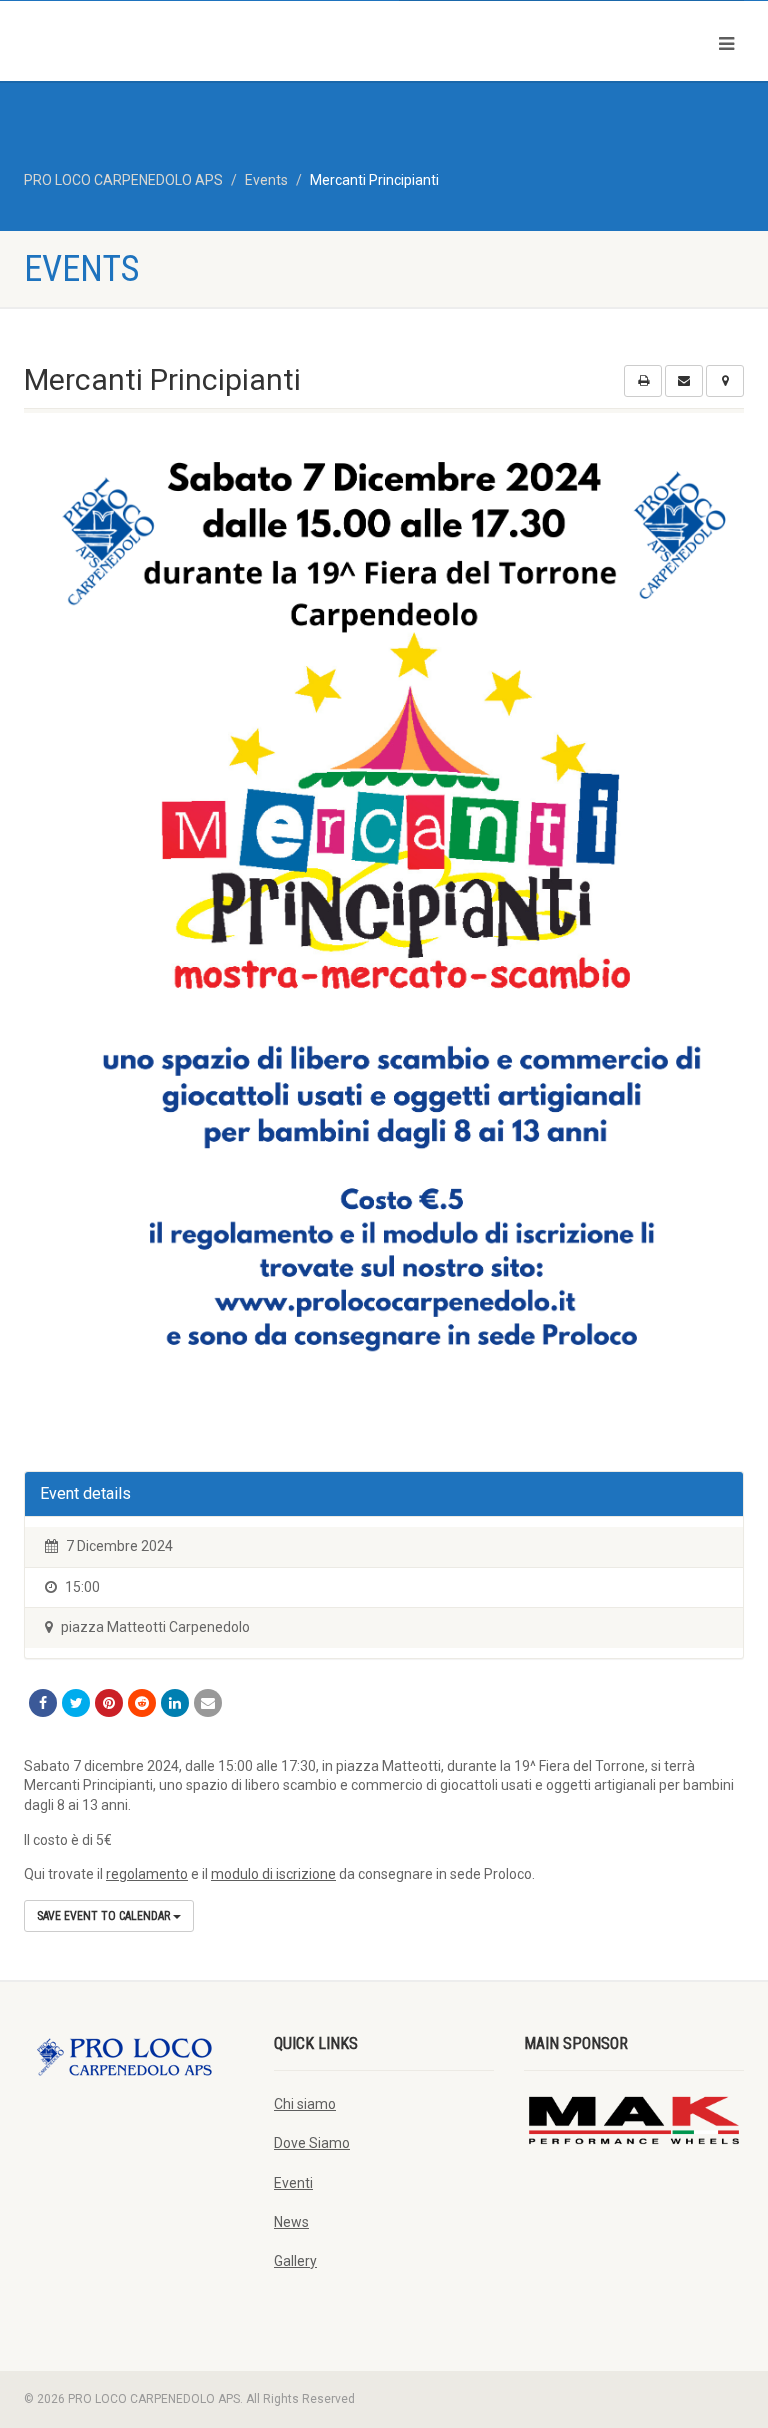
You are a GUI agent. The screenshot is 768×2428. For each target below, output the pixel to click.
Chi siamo (305, 2104)
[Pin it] (109, 1703)
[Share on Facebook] (43, 1703)
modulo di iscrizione (273, 1874)
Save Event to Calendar (105, 1916)
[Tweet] (76, 1703)
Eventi (293, 2183)
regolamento (147, 1874)
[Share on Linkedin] (175, 1703)
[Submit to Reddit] (142, 1703)
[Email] (208, 1703)
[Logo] (196, 39)
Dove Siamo (312, 2143)
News (291, 2222)
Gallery (295, 2261)
